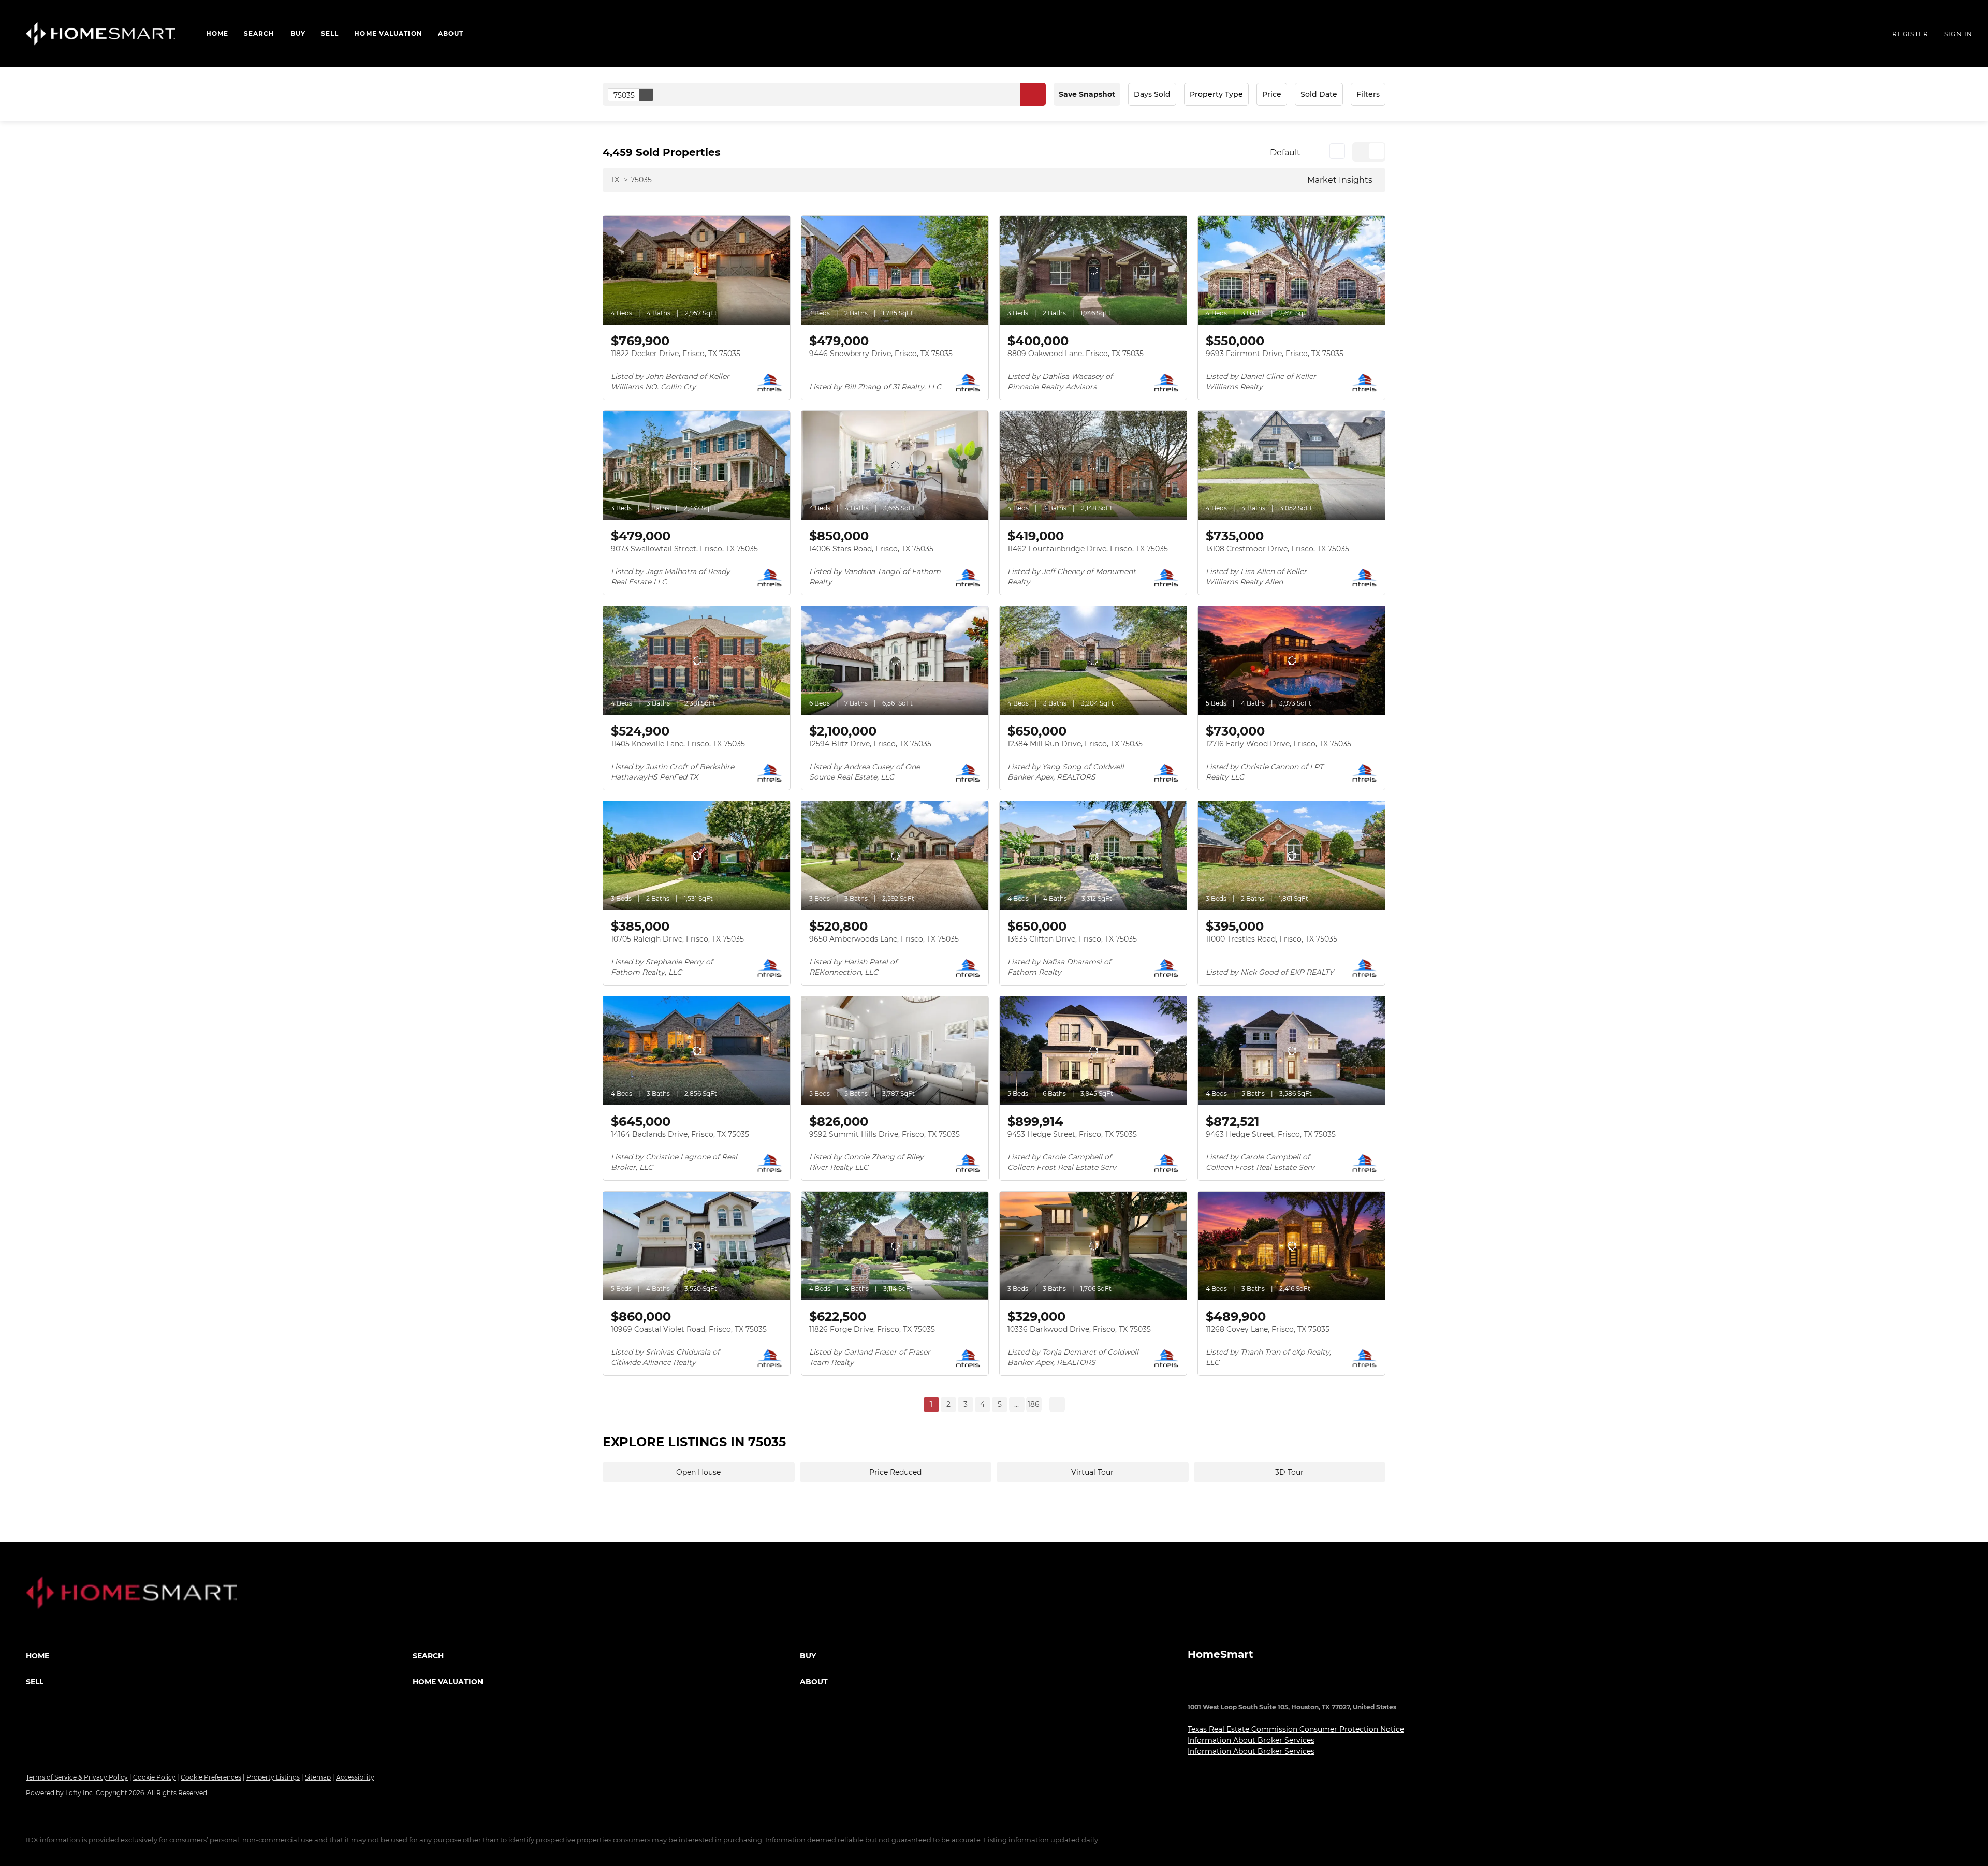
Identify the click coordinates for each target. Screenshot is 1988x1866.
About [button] (451, 33)
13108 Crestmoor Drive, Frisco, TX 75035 (1277, 549)
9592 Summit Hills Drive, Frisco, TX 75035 (885, 1134)
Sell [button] (330, 33)
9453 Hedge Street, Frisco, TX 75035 (1072, 1134)
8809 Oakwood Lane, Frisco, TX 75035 (1076, 354)
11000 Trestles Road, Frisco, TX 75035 (1271, 939)
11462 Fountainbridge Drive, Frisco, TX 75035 (1088, 549)
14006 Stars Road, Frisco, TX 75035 (871, 549)
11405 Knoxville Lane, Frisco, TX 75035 (678, 744)
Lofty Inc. (80, 1793)
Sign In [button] (1958, 34)
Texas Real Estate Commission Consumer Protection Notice (1296, 1729)
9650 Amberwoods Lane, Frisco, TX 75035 (884, 939)
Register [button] (1910, 34)
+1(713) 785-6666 (1217, 1687)
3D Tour (1289, 1472)
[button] (100, 34)
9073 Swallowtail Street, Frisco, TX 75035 (684, 549)
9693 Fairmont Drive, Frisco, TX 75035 (1275, 354)
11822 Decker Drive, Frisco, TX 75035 (676, 354)
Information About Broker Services (1251, 1740)
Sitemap (318, 1777)
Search (259, 33)
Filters (1368, 94)
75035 (624, 95)
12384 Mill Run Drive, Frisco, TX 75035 (1075, 744)
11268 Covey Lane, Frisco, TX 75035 (1268, 1329)
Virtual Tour (1092, 1472)
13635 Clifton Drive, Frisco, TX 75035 (1072, 939)
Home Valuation (388, 33)
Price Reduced (895, 1472)
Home (217, 33)
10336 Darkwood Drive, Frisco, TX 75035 (1079, 1329)
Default (1285, 152)
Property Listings (273, 1777)
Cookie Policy (154, 1777)
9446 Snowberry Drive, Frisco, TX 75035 (881, 354)
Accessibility (355, 1777)
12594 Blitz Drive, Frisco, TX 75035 (870, 744)
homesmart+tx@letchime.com (1313, 1687)
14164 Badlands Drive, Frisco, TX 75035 (680, 1134)
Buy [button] (298, 33)
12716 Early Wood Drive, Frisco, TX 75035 (1278, 744)
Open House (698, 1472)
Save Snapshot (1087, 94)
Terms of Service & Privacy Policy (77, 1777)
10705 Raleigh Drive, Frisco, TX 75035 (677, 939)
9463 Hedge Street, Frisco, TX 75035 (1271, 1134)
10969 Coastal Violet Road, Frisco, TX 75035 (689, 1329)
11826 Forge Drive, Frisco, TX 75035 (872, 1329)
